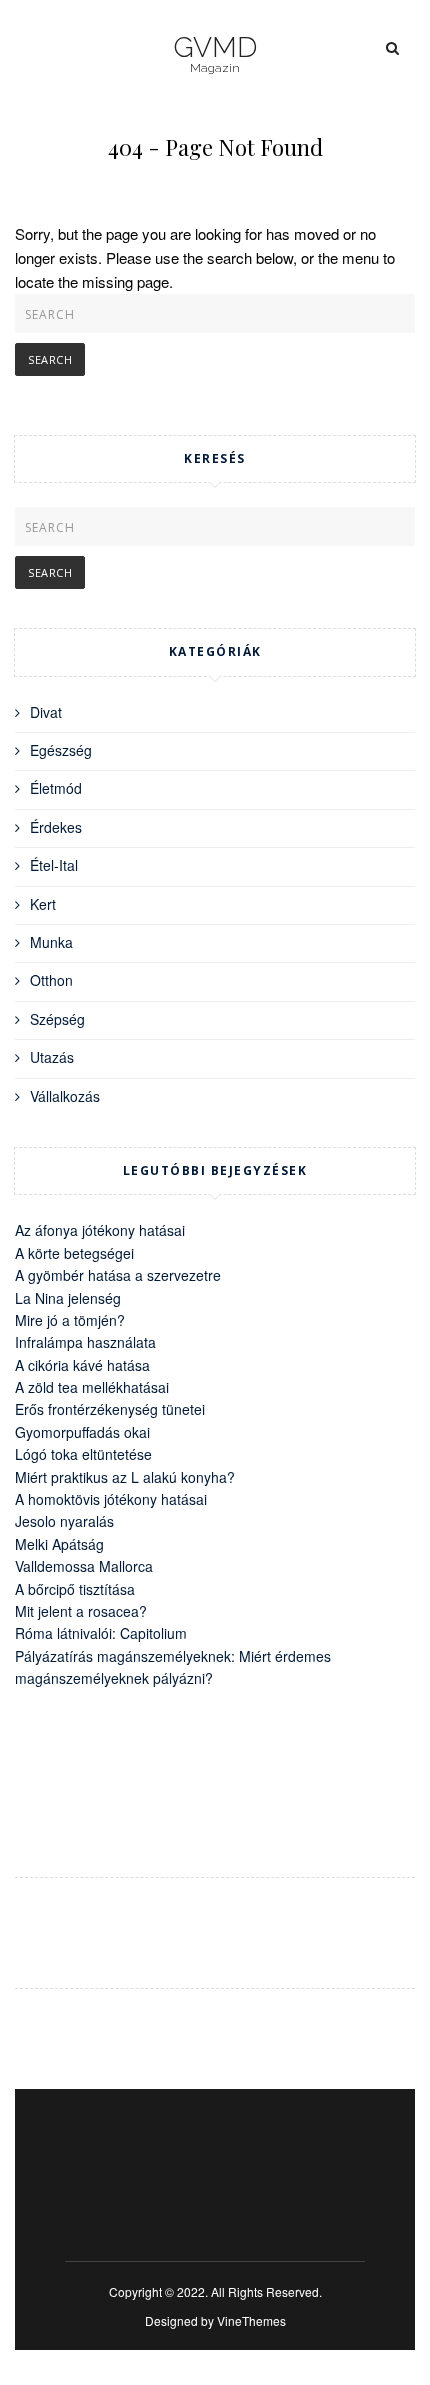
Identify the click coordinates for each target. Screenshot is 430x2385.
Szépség (57, 1019)
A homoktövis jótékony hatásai (111, 1499)
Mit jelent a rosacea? (81, 1611)
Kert (43, 904)
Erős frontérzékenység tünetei (110, 1409)
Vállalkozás (65, 1096)
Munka (51, 942)
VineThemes (251, 2320)
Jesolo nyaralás (64, 1521)
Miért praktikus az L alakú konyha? (125, 1477)
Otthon (51, 980)
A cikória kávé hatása (82, 1365)
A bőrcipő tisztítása (75, 1589)
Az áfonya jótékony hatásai (100, 1230)
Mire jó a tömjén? (70, 1320)
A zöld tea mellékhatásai (92, 1387)
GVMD (215, 48)
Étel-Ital (54, 865)
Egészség (61, 750)
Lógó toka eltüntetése (83, 1454)
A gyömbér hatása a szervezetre (118, 1275)
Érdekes (56, 827)
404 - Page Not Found (215, 147)
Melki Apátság (59, 1544)
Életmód (56, 788)
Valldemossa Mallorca (84, 1566)
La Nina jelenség (68, 1298)
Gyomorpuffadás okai (82, 1432)
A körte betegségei (74, 1253)
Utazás (52, 1057)
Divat (46, 712)
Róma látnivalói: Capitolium (101, 1633)
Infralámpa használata (85, 1342)
